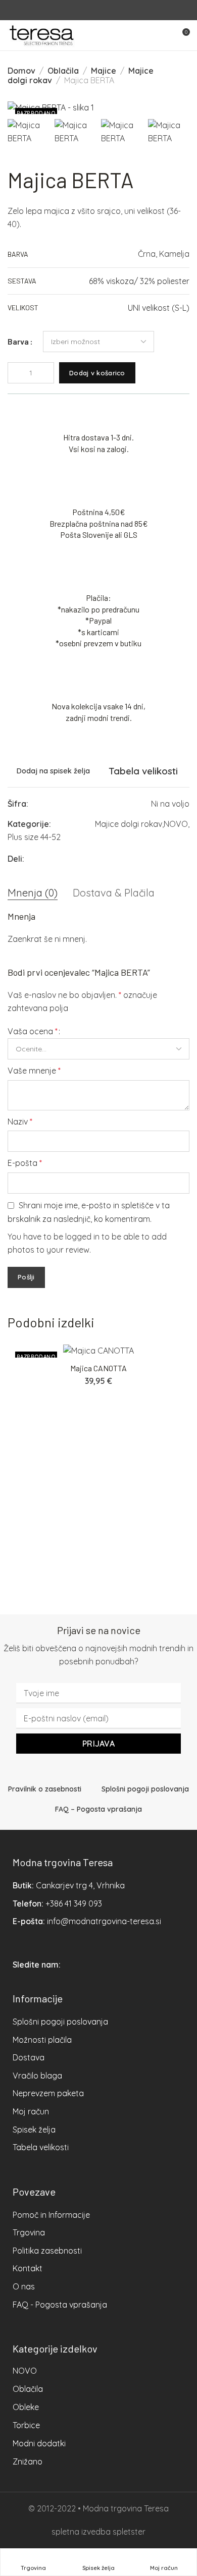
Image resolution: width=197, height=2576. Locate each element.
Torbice (26, 2425)
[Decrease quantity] (16, 373)
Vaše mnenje (34, 1071)
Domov (21, 71)
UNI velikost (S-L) (159, 308)
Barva (18, 342)
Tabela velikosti (143, 771)
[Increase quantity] (46, 373)
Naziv (20, 1122)
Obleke (26, 2407)
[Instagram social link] (105, 10)
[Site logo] (41, 35)
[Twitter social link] (161, 859)
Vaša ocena (33, 1031)
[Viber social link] (187, 859)
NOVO (176, 824)
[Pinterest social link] (149, 859)
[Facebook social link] (92, 10)
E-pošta (25, 1163)
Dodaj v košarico (97, 373)
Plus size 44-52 (34, 837)
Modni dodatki (39, 2443)
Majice (104, 71)
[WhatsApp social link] (174, 859)
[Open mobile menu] (164, 35)
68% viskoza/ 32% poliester (139, 281)
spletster (129, 2532)
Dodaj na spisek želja (53, 771)
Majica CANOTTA (98, 1368)
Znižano (28, 2461)
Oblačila (63, 71)
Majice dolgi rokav (129, 824)
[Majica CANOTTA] (98, 1351)
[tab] (33, 893)
